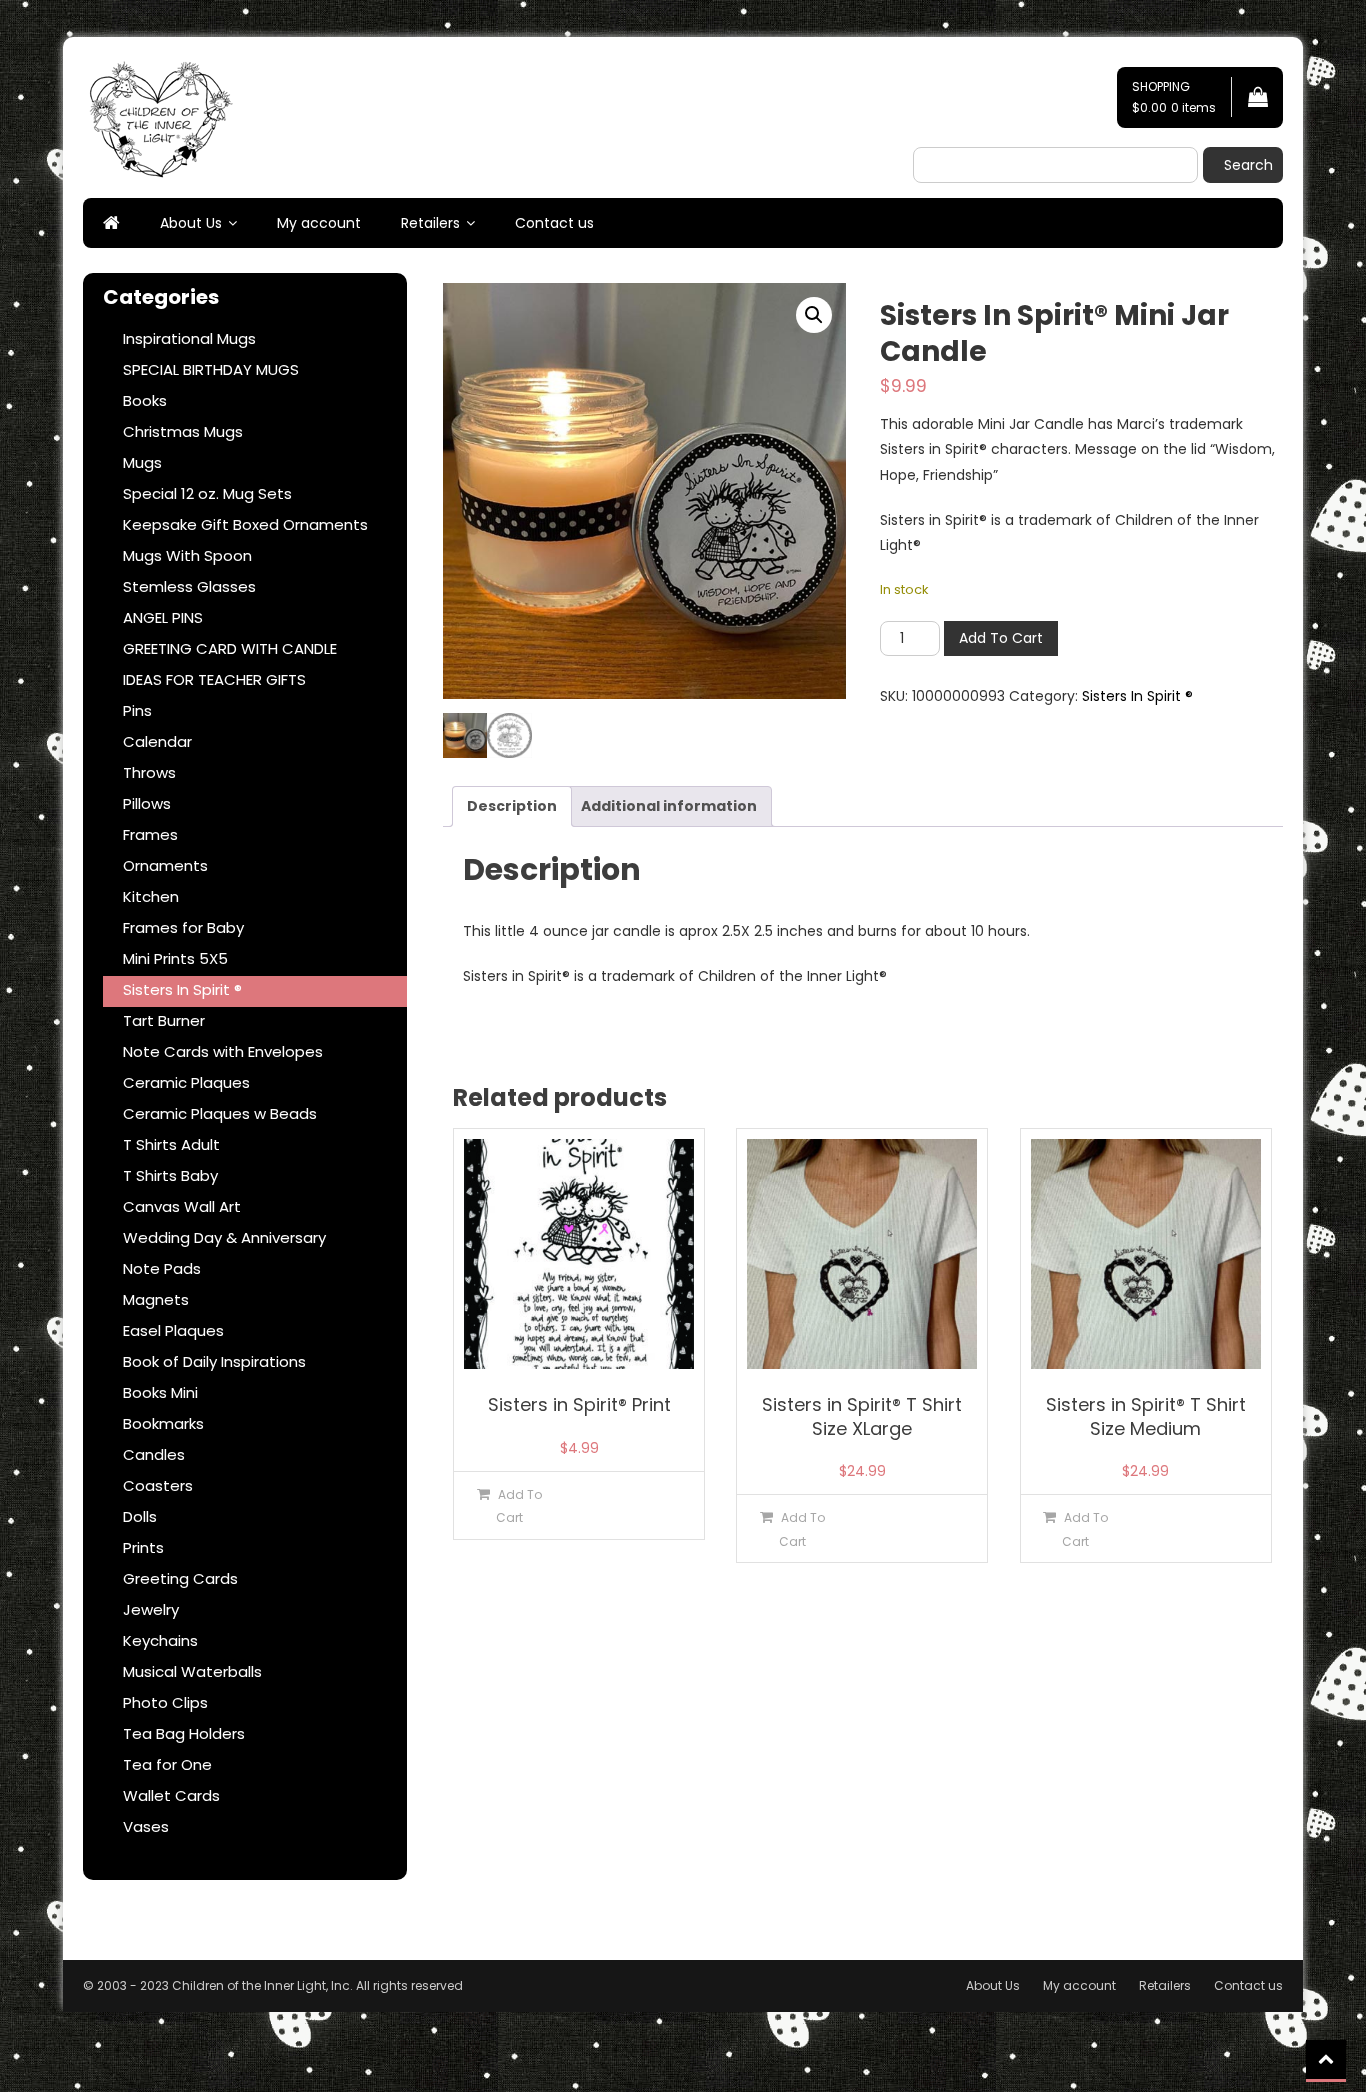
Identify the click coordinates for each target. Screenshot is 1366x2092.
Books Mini (160, 1392)
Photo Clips (165, 1702)
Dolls (140, 1516)
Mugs (142, 462)
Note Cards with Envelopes (223, 1051)
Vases (146, 1826)
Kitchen (151, 896)
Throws (149, 772)
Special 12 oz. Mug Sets (207, 493)
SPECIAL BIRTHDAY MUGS (211, 369)
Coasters (158, 1485)
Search (1248, 165)
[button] (814, 315)
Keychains (160, 1640)
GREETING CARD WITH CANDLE (230, 648)
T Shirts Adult (171, 1144)
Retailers (430, 223)
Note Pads (162, 1268)
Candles (154, 1454)
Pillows (147, 803)
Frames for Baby (183, 927)
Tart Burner (164, 1020)
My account (319, 223)
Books (145, 400)
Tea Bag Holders (184, 1733)
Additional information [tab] (669, 806)
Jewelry (151, 1609)
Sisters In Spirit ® (1137, 696)
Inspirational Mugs (189, 338)
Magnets (156, 1299)
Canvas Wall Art (182, 1206)
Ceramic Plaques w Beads (220, 1113)
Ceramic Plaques (186, 1082)
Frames (150, 834)
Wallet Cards (171, 1795)
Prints (143, 1547)
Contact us (554, 223)
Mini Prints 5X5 (175, 958)
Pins (137, 710)
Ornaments (165, 865)
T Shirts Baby (170, 1175)
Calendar (157, 741)
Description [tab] (512, 806)
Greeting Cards (180, 1578)
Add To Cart (1001, 638)
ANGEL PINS (163, 617)
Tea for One (167, 1764)
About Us (191, 223)
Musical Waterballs (192, 1671)
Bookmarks (163, 1423)
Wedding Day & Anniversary (224, 1237)
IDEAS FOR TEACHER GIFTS (214, 679)
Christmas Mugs (183, 431)
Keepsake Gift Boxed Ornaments (245, 524)
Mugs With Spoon (187, 555)
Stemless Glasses (189, 586)
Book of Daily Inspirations (214, 1361)
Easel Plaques (173, 1330)
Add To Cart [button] (519, 1506)
